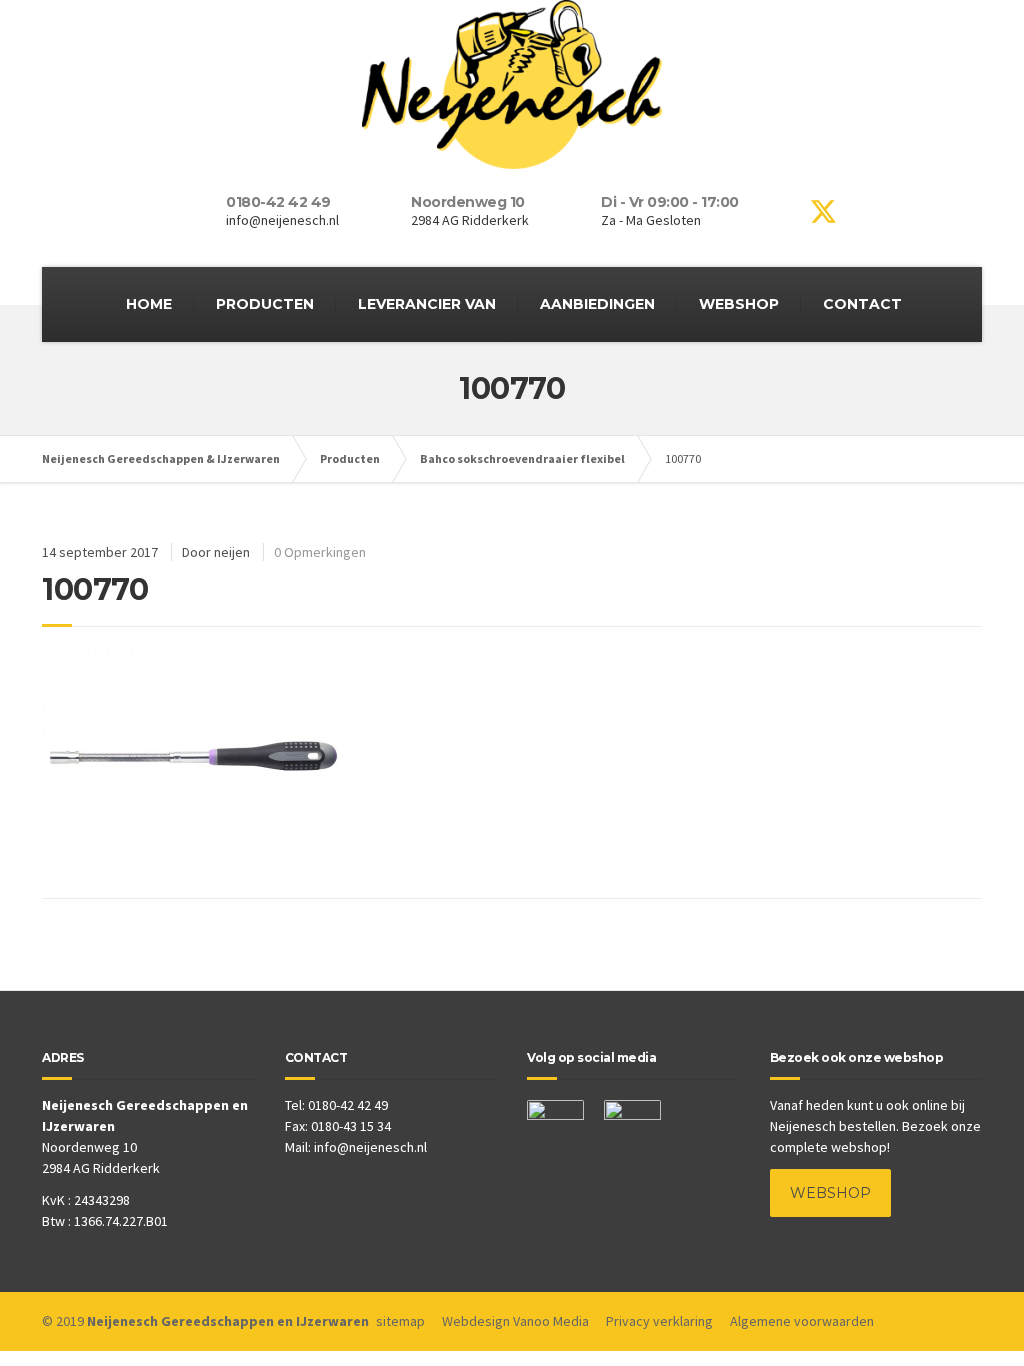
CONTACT (862, 304)
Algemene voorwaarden (802, 1321)
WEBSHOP (739, 304)
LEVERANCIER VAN (427, 304)
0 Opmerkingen (320, 552)
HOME (149, 304)
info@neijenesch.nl (370, 1147)
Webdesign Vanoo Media (515, 1321)
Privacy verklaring (659, 1321)
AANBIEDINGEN (597, 304)
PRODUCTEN (265, 304)
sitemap (400, 1321)
